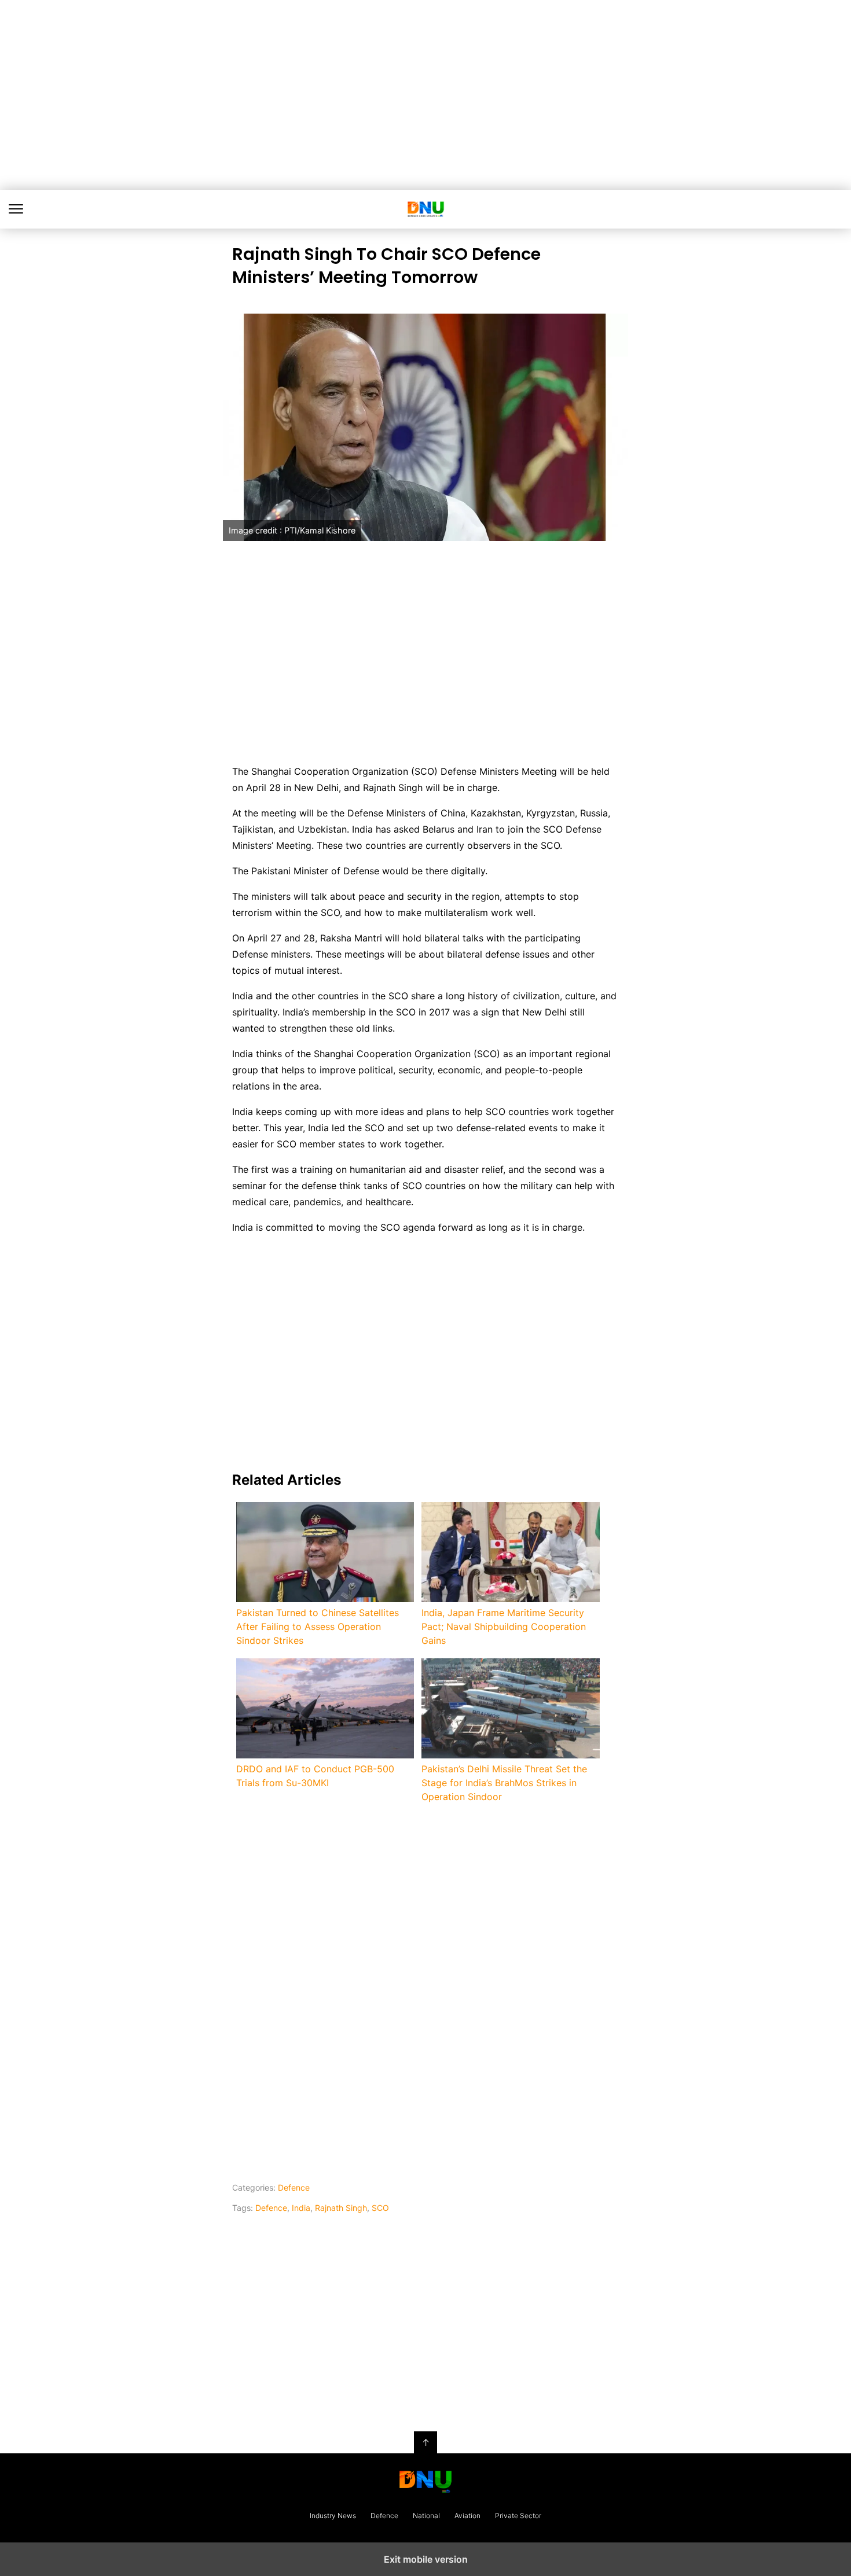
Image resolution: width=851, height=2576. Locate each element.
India (301, 2208)
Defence (294, 2187)
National (426, 2516)
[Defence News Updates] (425, 2482)
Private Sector (518, 2516)
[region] (425, 93)
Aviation (467, 2516)
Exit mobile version (426, 2559)
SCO (380, 2208)
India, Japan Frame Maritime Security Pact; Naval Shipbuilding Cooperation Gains (504, 1626)
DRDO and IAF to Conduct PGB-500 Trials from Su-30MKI (315, 1776)
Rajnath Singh (341, 2208)
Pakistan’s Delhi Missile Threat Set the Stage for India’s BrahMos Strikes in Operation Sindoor (504, 1783)
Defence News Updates (426, 209)
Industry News (333, 2516)
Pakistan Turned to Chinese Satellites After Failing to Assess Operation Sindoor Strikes (318, 1626)
